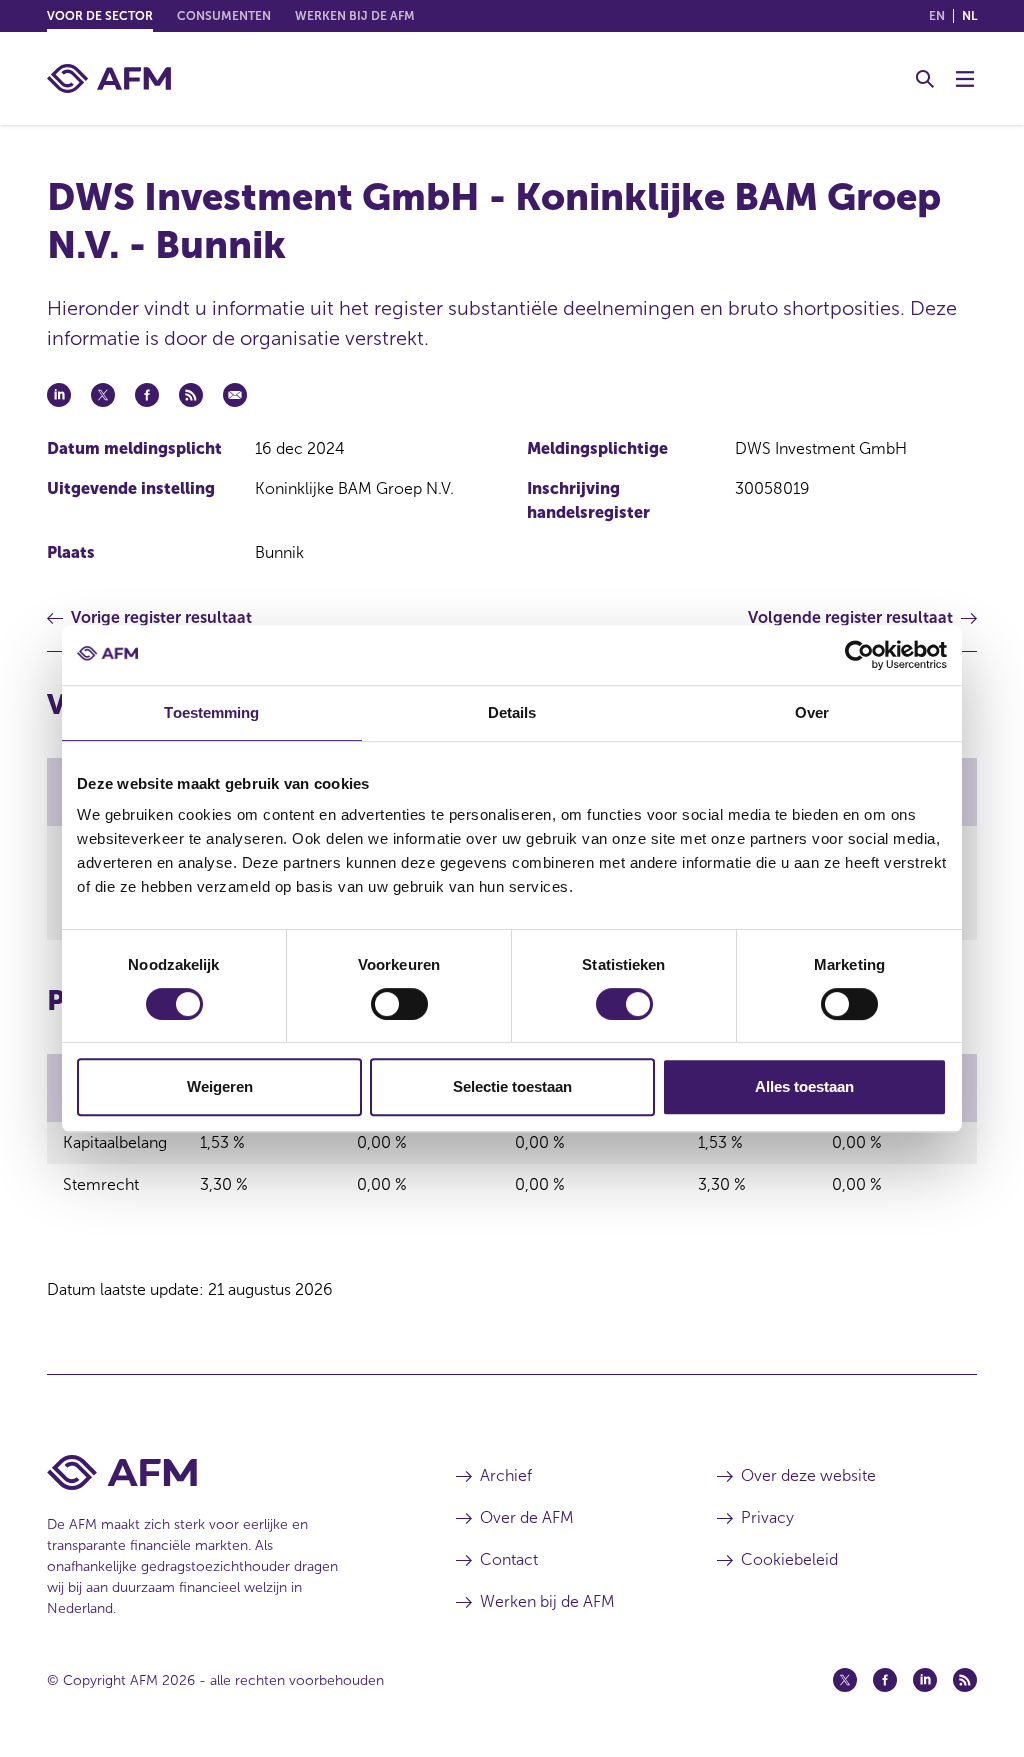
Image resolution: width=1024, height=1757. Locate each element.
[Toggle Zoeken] (925, 79)
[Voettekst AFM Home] (221, 1472)
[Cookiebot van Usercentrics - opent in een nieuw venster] (859, 655)
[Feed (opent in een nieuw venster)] (965, 1680)
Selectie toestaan (512, 1086)
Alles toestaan (804, 1086)
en (937, 16)
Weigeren (220, 1086)
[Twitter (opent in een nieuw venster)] (845, 1680)
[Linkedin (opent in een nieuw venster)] (925, 1680)
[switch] (399, 1004)
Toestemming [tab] (211, 712)
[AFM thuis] (109, 78)
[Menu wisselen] (965, 79)
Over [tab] (812, 712)
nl (969, 16)
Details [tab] (512, 712)
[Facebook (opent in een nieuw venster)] (885, 1680)
